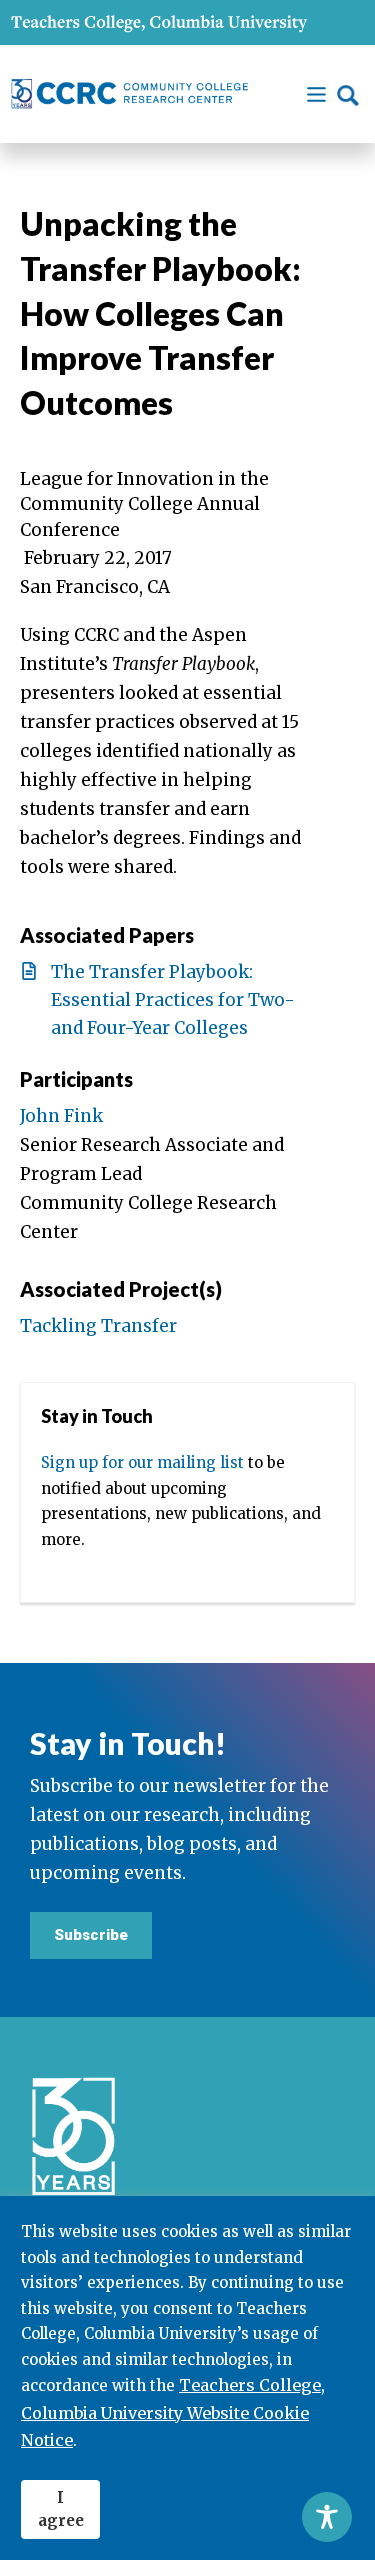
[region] (187, 2378)
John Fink (61, 1116)
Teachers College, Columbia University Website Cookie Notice (173, 2412)
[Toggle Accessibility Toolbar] (327, 2517)
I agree (61, 2509)
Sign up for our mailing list (142, 1462)
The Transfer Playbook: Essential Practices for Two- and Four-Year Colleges (173, 1000)
